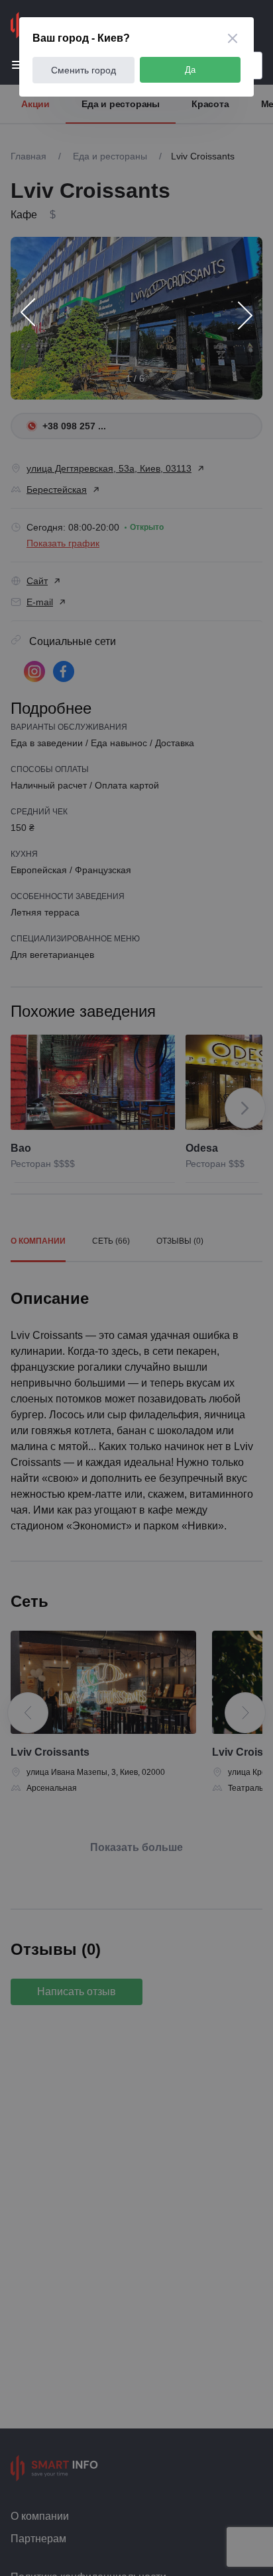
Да (190, 70)
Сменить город (83, 70)
